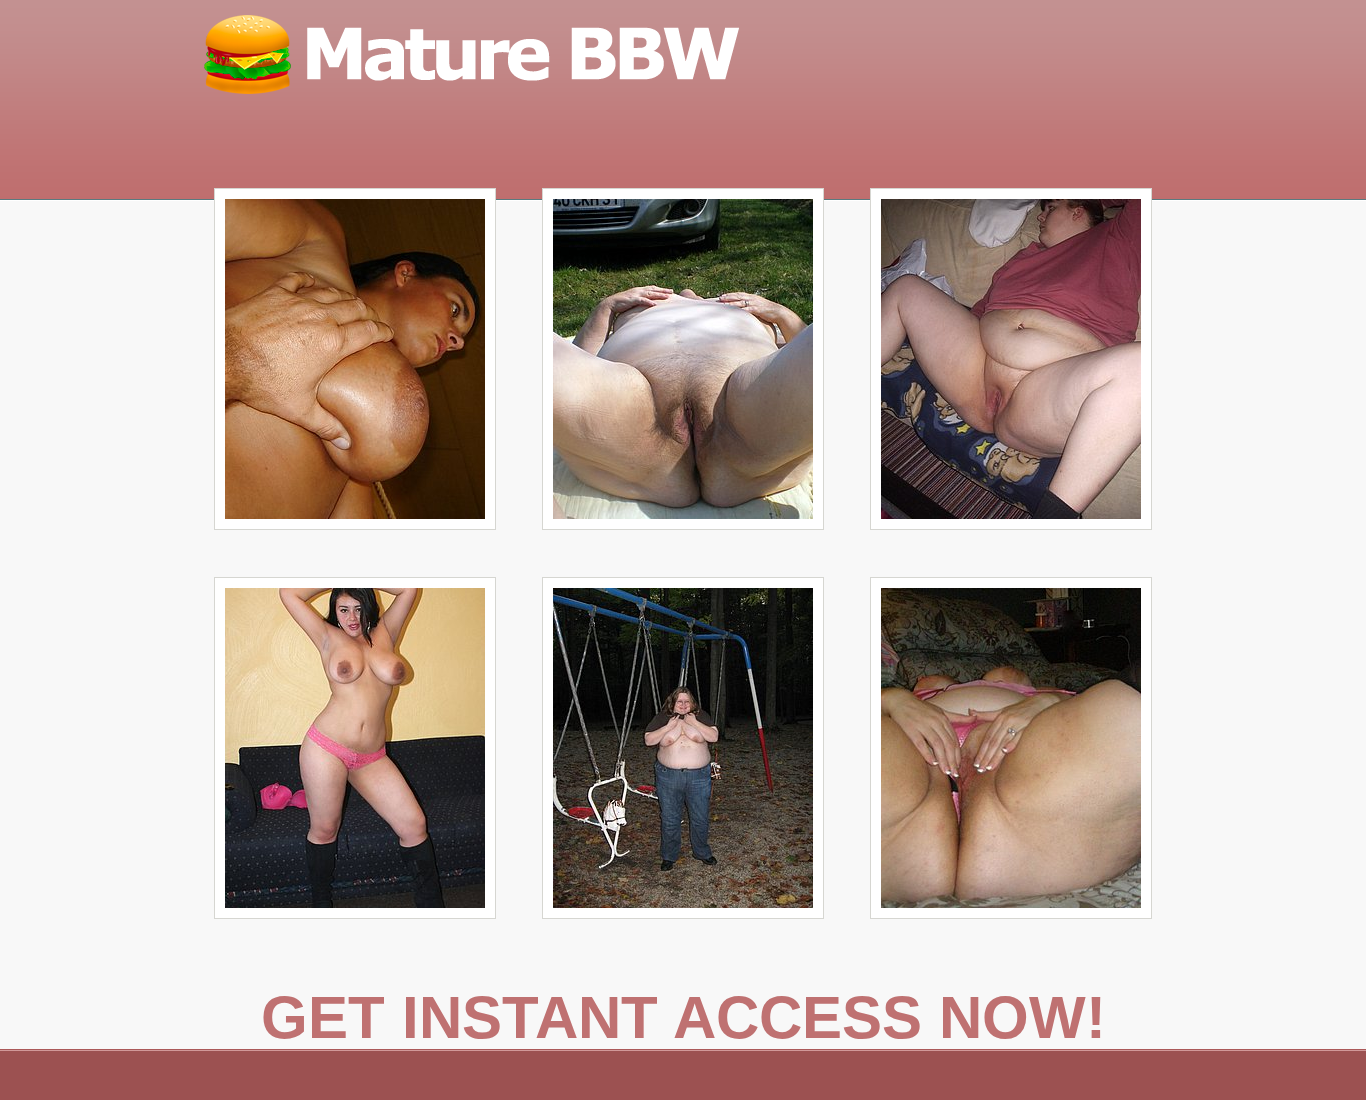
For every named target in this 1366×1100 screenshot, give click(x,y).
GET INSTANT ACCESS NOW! (683, 1017)
